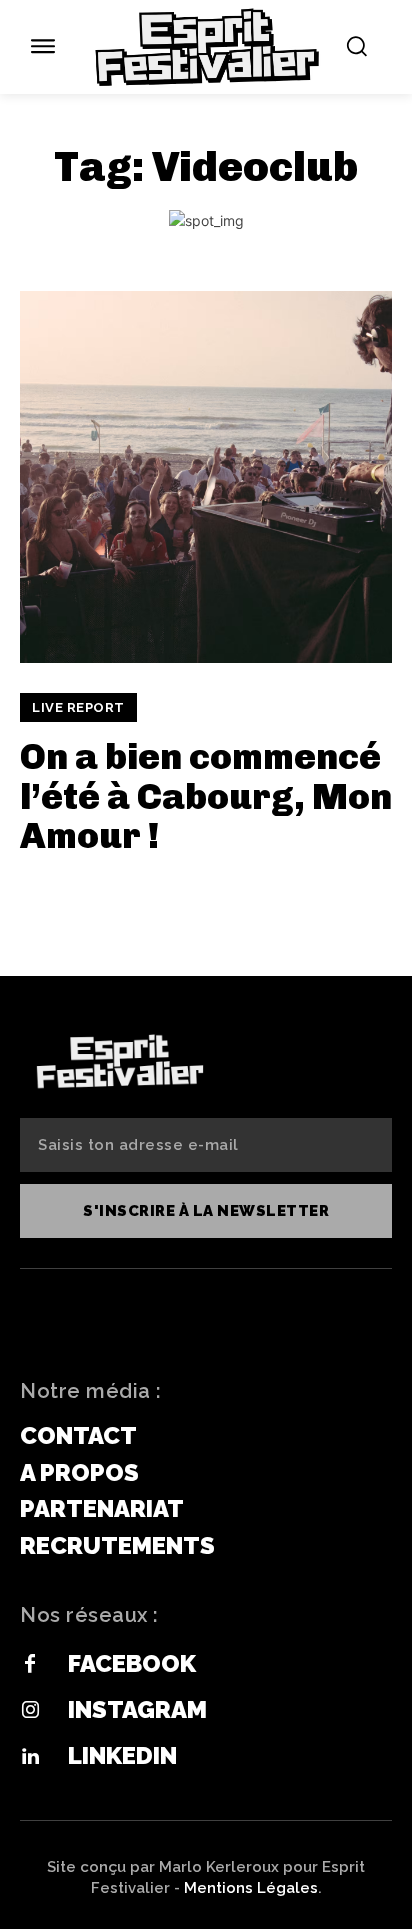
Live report (78, 707)
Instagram (137, 1709)
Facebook (132, 1663)
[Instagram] (30, 1711)
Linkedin (122, 1755)
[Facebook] (30, 1665)
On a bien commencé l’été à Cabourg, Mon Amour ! (206, 796)
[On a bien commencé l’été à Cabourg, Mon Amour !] (206, 477)
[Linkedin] (30, 1757)
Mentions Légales (251, 1888)
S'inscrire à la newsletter (206, 1211)
